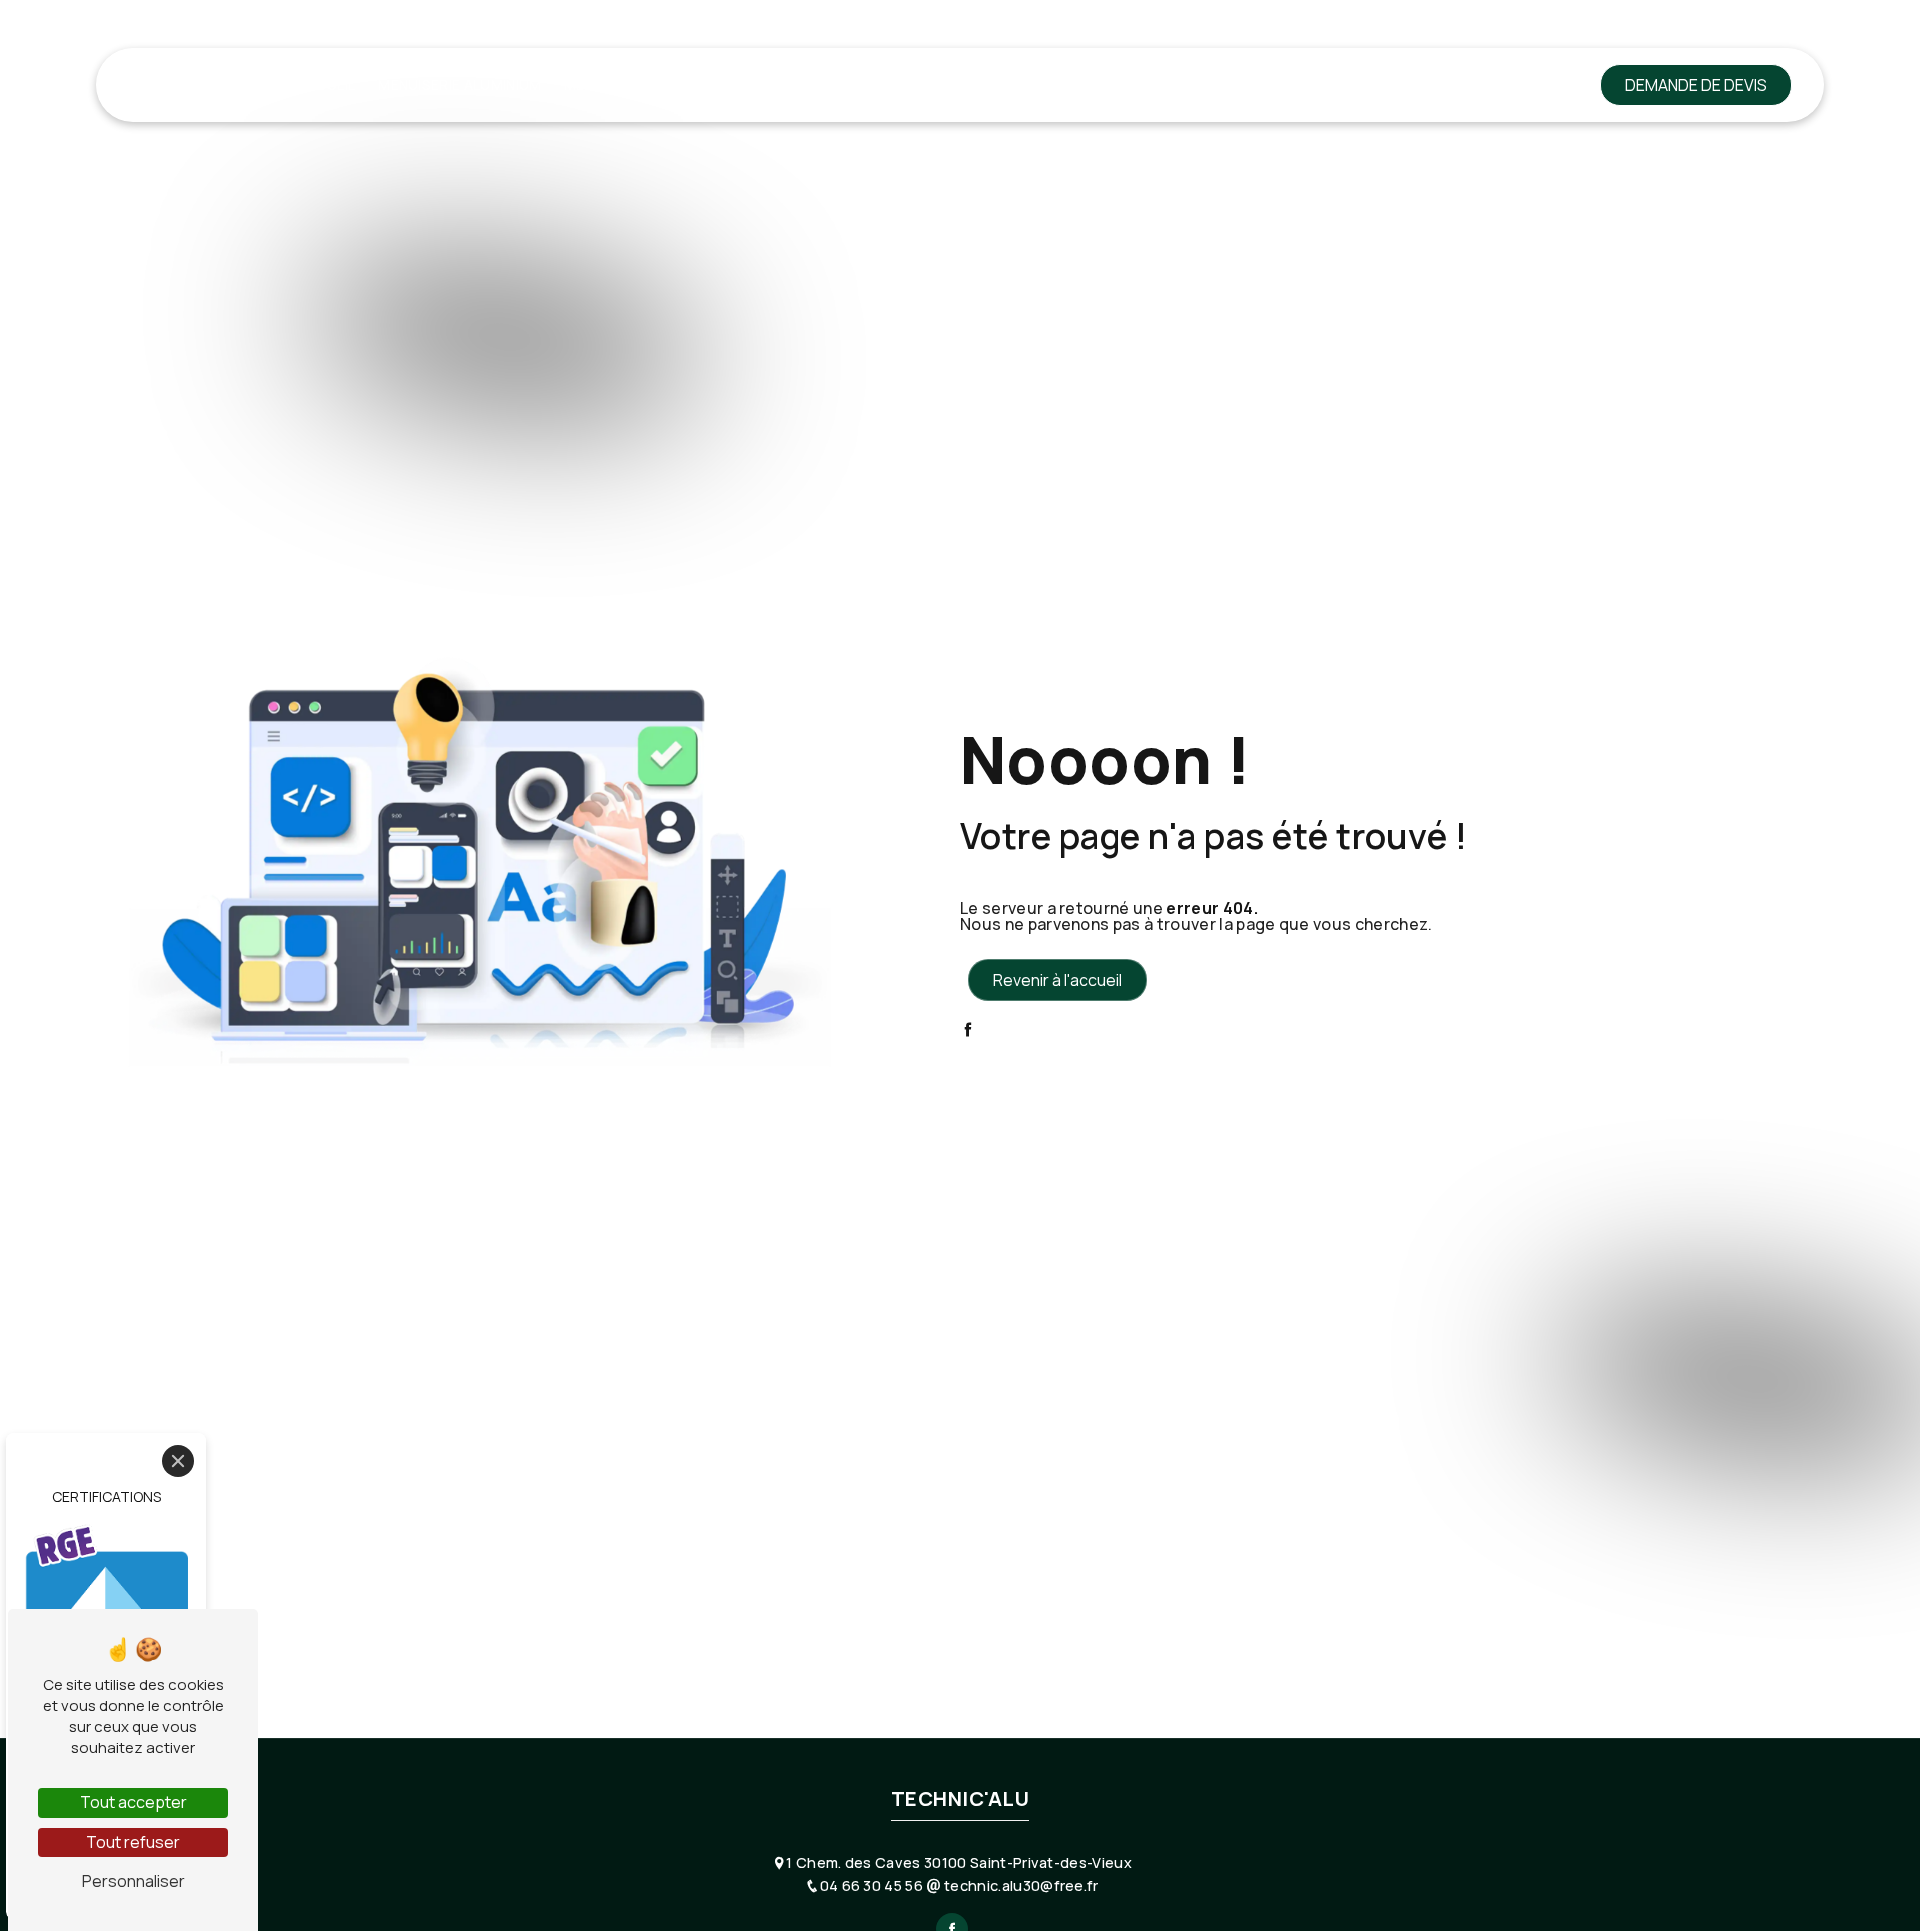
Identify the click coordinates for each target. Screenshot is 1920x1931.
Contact (1519, 84)
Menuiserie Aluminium (459, 84)
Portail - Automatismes (1199, 84)
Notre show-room (1388, 84)
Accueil (326, 84)
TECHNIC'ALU (182, 84)
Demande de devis (1696, 85)
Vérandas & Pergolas (1001, 84)
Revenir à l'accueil (1057, 980)
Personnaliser (133, 1881)
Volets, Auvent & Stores (798, 84)
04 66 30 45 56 (873, 1885)
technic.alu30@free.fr (1019, 1885)
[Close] (178, 1461)
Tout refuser (133, 1842)
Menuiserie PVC (621, 84)
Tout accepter (133, 1802)
